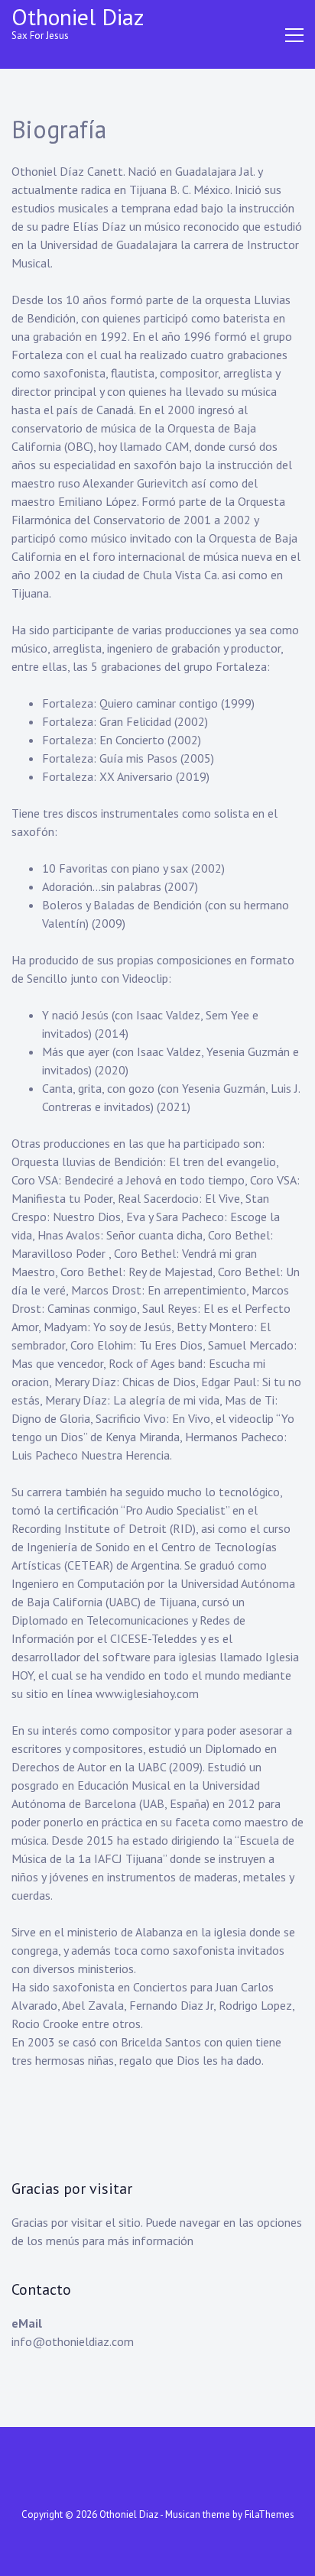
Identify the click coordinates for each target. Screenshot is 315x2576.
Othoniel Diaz (78, 16)
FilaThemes (270, 2514)
